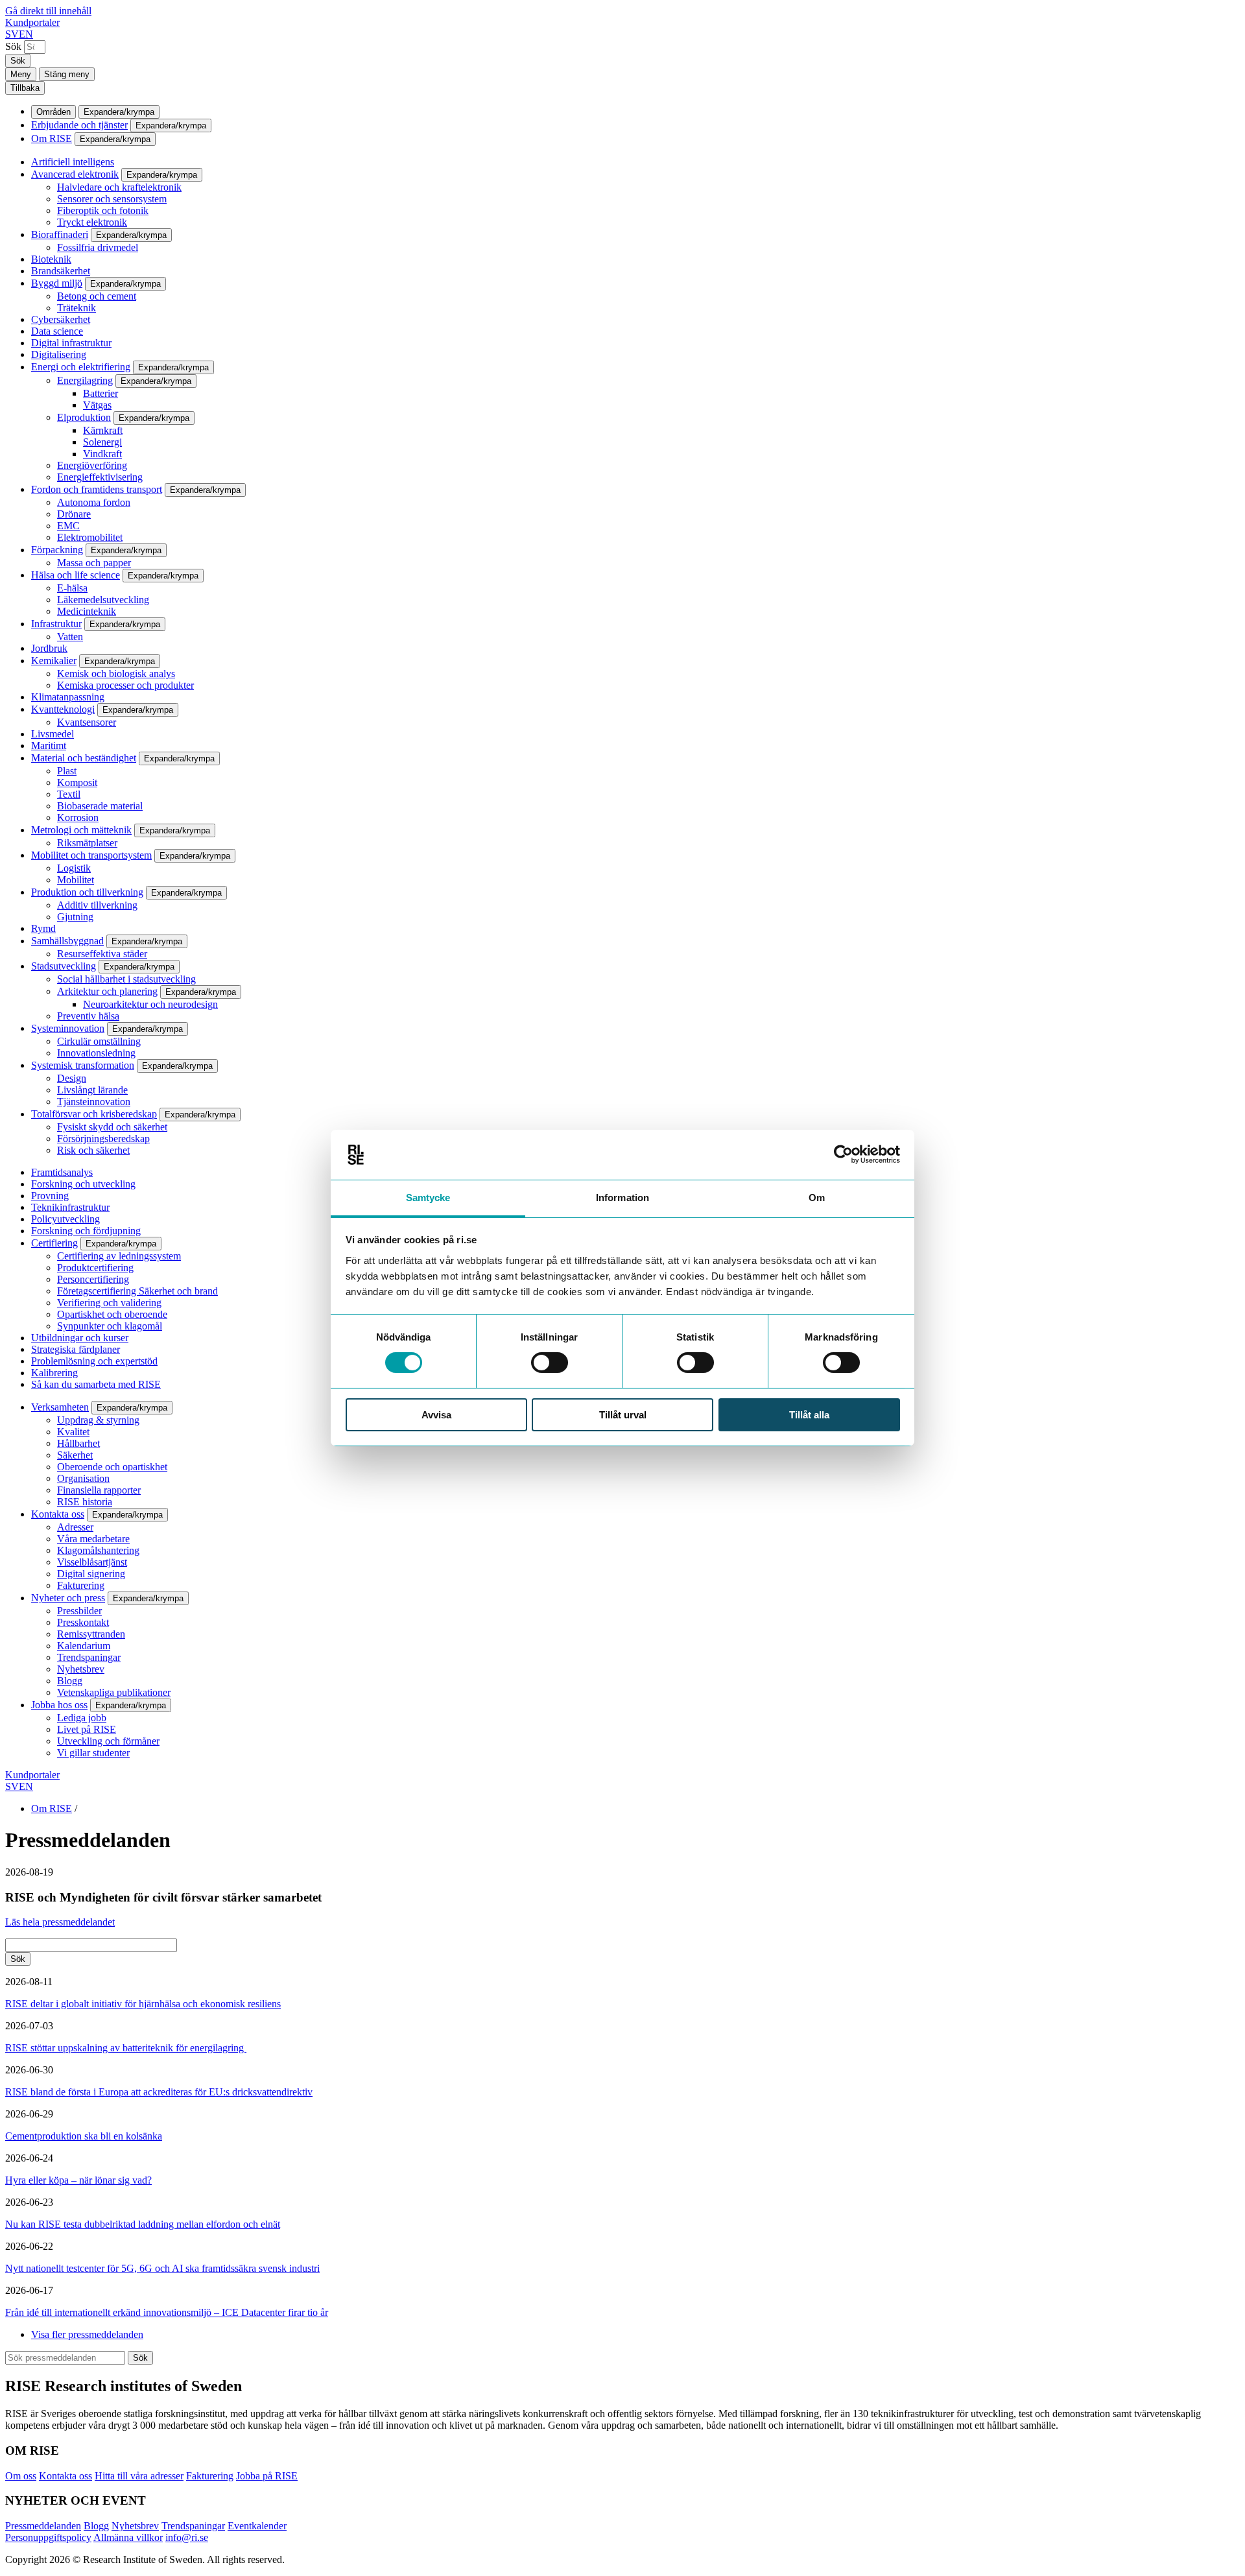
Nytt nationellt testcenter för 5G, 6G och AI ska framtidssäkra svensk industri (162, 2268)
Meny (21, 74)
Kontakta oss (58, 1514)
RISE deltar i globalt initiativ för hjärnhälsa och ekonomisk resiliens (143, 2004)
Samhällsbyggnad (67, 941)
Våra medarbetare (93, 1539)
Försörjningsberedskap (103, 1139)
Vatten (70, 637)
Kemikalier (54, 661)
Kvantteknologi (63, 709)
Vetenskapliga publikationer (114, 1692)
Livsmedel (53, 734)
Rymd (43, 928)
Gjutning (75, 917)
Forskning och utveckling (83, 1184)
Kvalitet (73, 1432)
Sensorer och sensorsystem (112, 199)
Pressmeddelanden (43, 2526)
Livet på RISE (87, 1729)
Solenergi (102, 442)
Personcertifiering (93, 1279)
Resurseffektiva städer (102, 954)
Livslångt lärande (92, 1090)
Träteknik (77, 308)
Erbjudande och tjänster (79, 125)
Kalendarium (84, 1646)
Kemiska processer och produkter (125, 685)
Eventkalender (257, 2526)
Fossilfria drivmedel (98, 247)
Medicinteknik (87, 611)
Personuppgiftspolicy (48, 2537)
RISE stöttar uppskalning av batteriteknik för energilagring (126, 2048)
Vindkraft (102, 454)
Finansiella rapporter (99, 1490)
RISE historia (85, 1502)
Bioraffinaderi (60, 234)
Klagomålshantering (98, 1550)
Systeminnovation (68, 1028)
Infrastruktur (56, 624)
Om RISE (52, 138)
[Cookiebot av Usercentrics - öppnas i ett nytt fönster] (843, 1154)
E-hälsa (72, 588)
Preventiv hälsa (88, 1016)
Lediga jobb (82, 1718)
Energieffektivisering (100, 477)
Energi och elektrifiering (81, 367)
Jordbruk (49, 648)
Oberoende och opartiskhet (112, 1467)
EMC (68, 526)
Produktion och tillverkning (87, 892)
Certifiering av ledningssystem (119, 1256)
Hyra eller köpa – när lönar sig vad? (78, 2180)
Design (72, 1078)
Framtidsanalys (62, 1172)
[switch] (550, 1363)
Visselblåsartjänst (92, 1562)
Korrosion (78, 817)
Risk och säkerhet (93, 1150)
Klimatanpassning (68, 697)
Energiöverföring (92, 465)
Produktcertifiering (95, 1268)
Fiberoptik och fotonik (103, 210)
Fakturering (81, 1585)
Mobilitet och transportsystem (91, 855)
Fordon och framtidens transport (97, 489)
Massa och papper (94, 563)
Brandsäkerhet (61, 271)
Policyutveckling (65, 1219)
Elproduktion (84, 417)
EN (26, 34)
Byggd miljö (57, 283)
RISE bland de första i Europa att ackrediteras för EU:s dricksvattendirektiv (159, 2092)
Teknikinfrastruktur (70, 1207)
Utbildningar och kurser (80, 1338)
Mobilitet (76, 880)
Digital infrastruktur (71, 343)
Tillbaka (25, 88)
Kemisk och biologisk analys (116, 674)
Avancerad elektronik (75, 174)
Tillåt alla (809, 1415)
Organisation (83, 1478)
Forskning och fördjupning (86, 1231)
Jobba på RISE (267, 2476)
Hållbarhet (78, 1443)
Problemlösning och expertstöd (94, 1361)
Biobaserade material (100, 806)
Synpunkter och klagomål (110, 1326)
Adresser (75, 1527)
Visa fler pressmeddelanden (87, 2334)
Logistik (74, 868)
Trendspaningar (89, 1657)
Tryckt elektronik (92, 222)
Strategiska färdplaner (76, 1349)
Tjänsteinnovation (94, 1102)
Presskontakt (83, 1622)
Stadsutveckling (64, 966)
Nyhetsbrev (81, 1669)
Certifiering (54, 1243)
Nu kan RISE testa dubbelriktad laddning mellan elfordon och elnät (143, 2224)
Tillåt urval (623, 1415)
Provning (50, 1196)
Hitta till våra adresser (139, 2476)
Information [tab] (622, 1198)
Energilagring (85, 380)
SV (12, 34)
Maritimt (49, 745)
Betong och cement (97, 296)
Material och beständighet (84, 758)
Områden (53, 112)
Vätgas (97, 405)
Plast (67, 771)
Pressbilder (79, 1611)
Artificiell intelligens (73, 162)
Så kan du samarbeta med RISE (96, 1384)
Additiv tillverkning (97, 905)
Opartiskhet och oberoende (112, 1314)
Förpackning (57, 550)
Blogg (70, 1681)
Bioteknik (51, 259)
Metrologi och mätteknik (81, 830)
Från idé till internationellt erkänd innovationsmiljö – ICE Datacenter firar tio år (167, 2312)
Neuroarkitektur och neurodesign (150, 1004)
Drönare (74, 514)
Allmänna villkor (128, 2537)
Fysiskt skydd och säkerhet (112, 1127)
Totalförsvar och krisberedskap (94, 1114)
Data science (57, 331)
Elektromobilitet (90, 537)
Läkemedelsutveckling (103, 600)
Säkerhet (75, 1455)
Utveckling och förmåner (108, 1741)
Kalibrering (54, 1373)
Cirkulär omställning (99, 1041)
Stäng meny (67, 74)
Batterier (101, 393)
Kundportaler (32, 22)
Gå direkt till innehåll (48, 11)
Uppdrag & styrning (98, 1420)
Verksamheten (60, 1407)
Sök (13, 46)
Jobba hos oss (59, 1705)
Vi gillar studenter (93, 1753)
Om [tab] (817, 1198)
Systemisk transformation (83, 1065)
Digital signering (91, 1574)
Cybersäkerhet (61, 319)
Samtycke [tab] (428, 1198)
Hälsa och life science (76, 575)
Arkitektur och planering (107, 991)
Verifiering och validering (109, 1303)
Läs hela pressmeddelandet (60, 1922)
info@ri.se (187, 2537)
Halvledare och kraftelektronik (119, 187)
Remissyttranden (91, 1634)
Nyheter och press (68, 1598)
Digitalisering (59, 354)
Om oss (21, 2476)
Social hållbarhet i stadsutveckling (126, 979)
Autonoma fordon (94, 502)
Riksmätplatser (87, 843)
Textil (69, 794)
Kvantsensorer (87, 722)
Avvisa (436, 1415)
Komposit (77, 782)
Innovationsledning (96, 1053)
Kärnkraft (103, 430)
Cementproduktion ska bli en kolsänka (84, 2136)
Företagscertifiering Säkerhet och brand (137, 1291)
